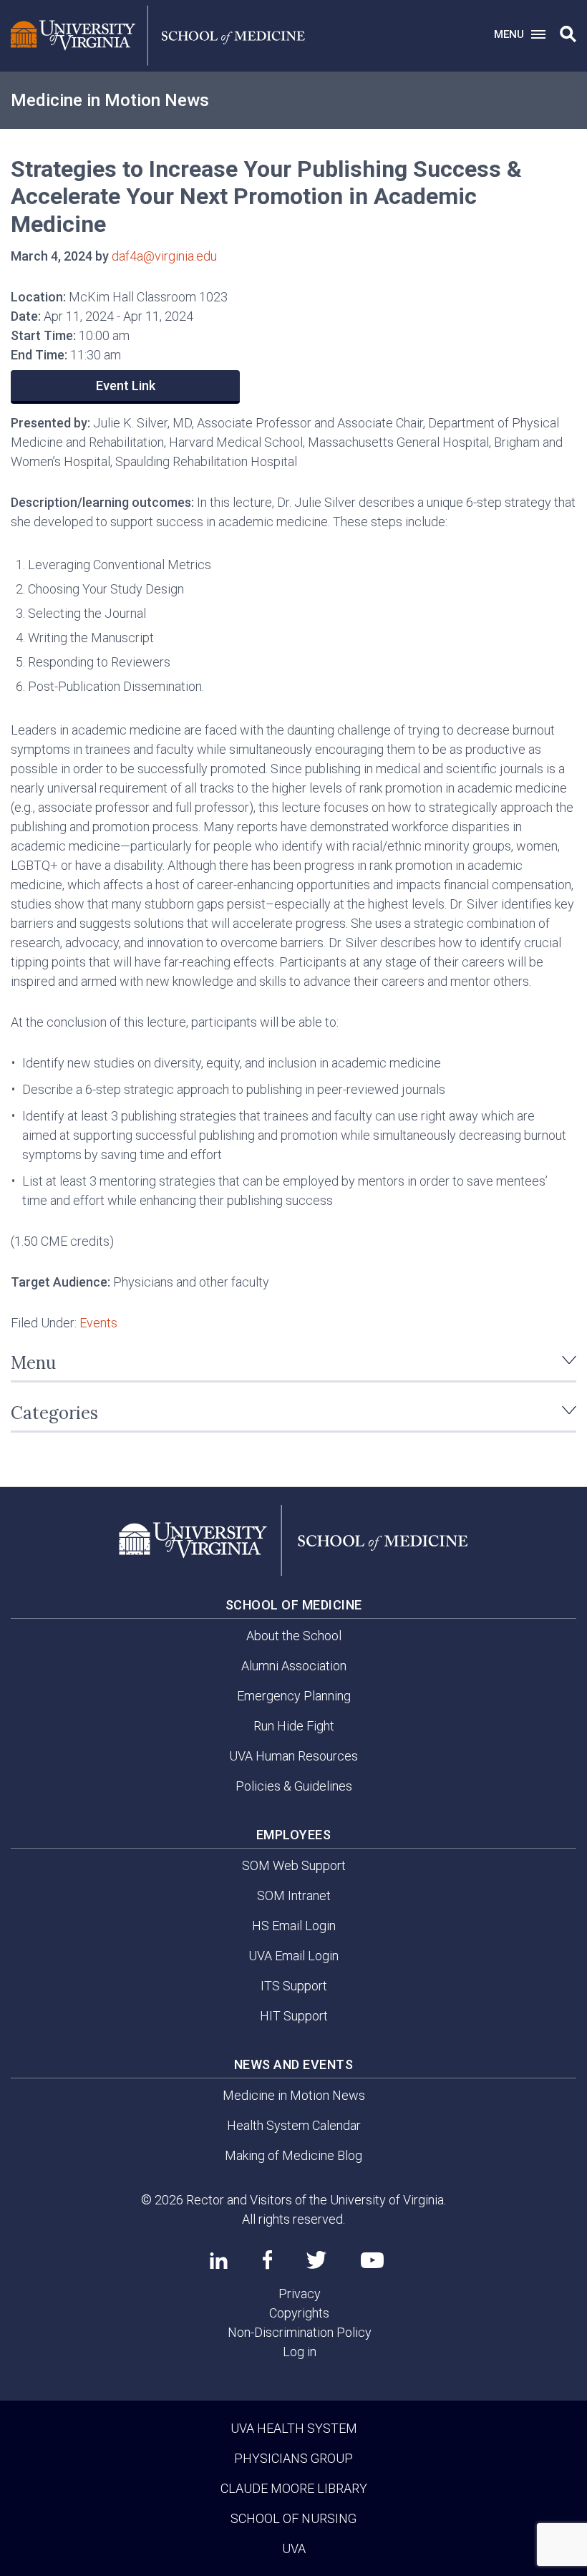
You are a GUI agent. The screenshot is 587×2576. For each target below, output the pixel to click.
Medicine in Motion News (110, 100)
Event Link (126, 386)
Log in (300, 2352)
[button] (568, 34)
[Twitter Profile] (316, 2260)
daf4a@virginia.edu (164, 256)
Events (98, 1323)
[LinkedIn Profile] (219, 2260)
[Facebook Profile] (267, 2260)
